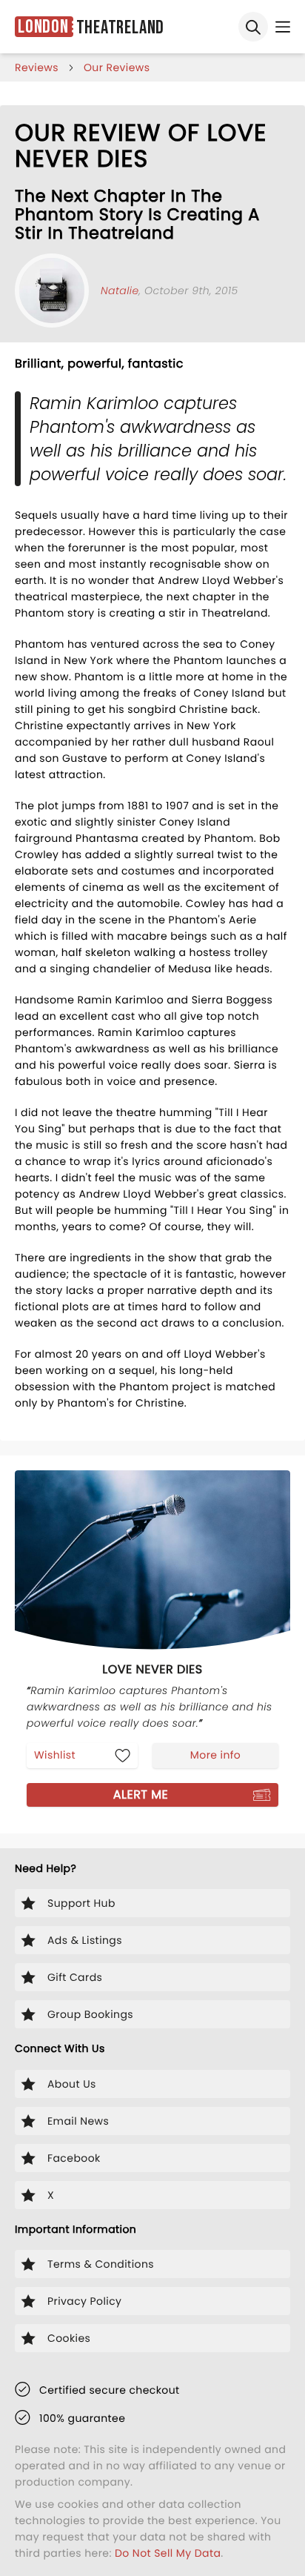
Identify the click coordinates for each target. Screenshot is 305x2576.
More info (215, 1755)
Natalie (120, 291)
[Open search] (253, 27)
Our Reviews (117, 67)
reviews (37, 67)
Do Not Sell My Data (168, 2553)
